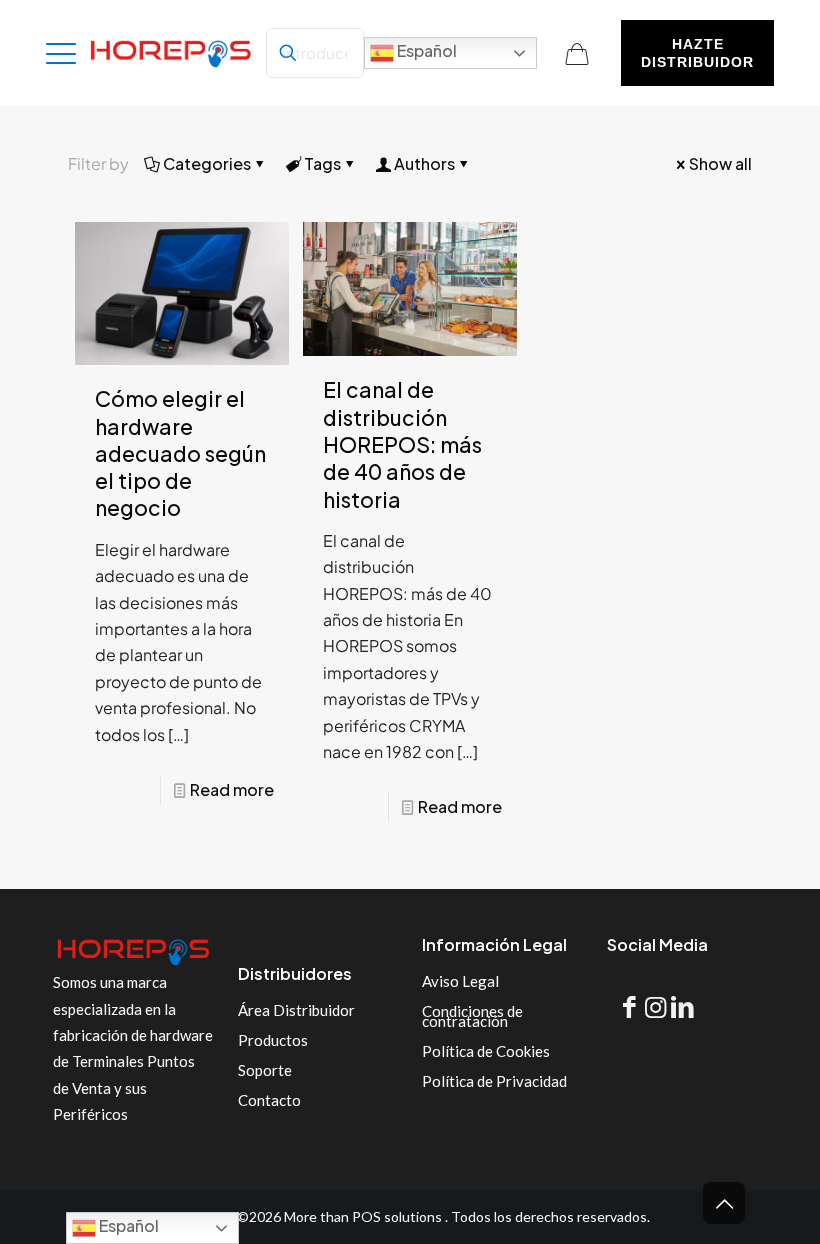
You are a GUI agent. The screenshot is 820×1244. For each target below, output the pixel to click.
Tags (322, 163)
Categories (207, 163)
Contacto (269, 1100)
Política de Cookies (486, 1051)
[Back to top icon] (724, 1203)
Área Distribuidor (296, 1010)
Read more (232, 789)
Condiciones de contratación (472, 1016)
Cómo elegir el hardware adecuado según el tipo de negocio (180, 453)
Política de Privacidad (494, 1081)
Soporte (265, 1070)
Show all (720, 163)
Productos (273, 1040)
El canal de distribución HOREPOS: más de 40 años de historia (402, 444)
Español (425, 50)
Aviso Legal (460, 981)
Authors (424, 163)
